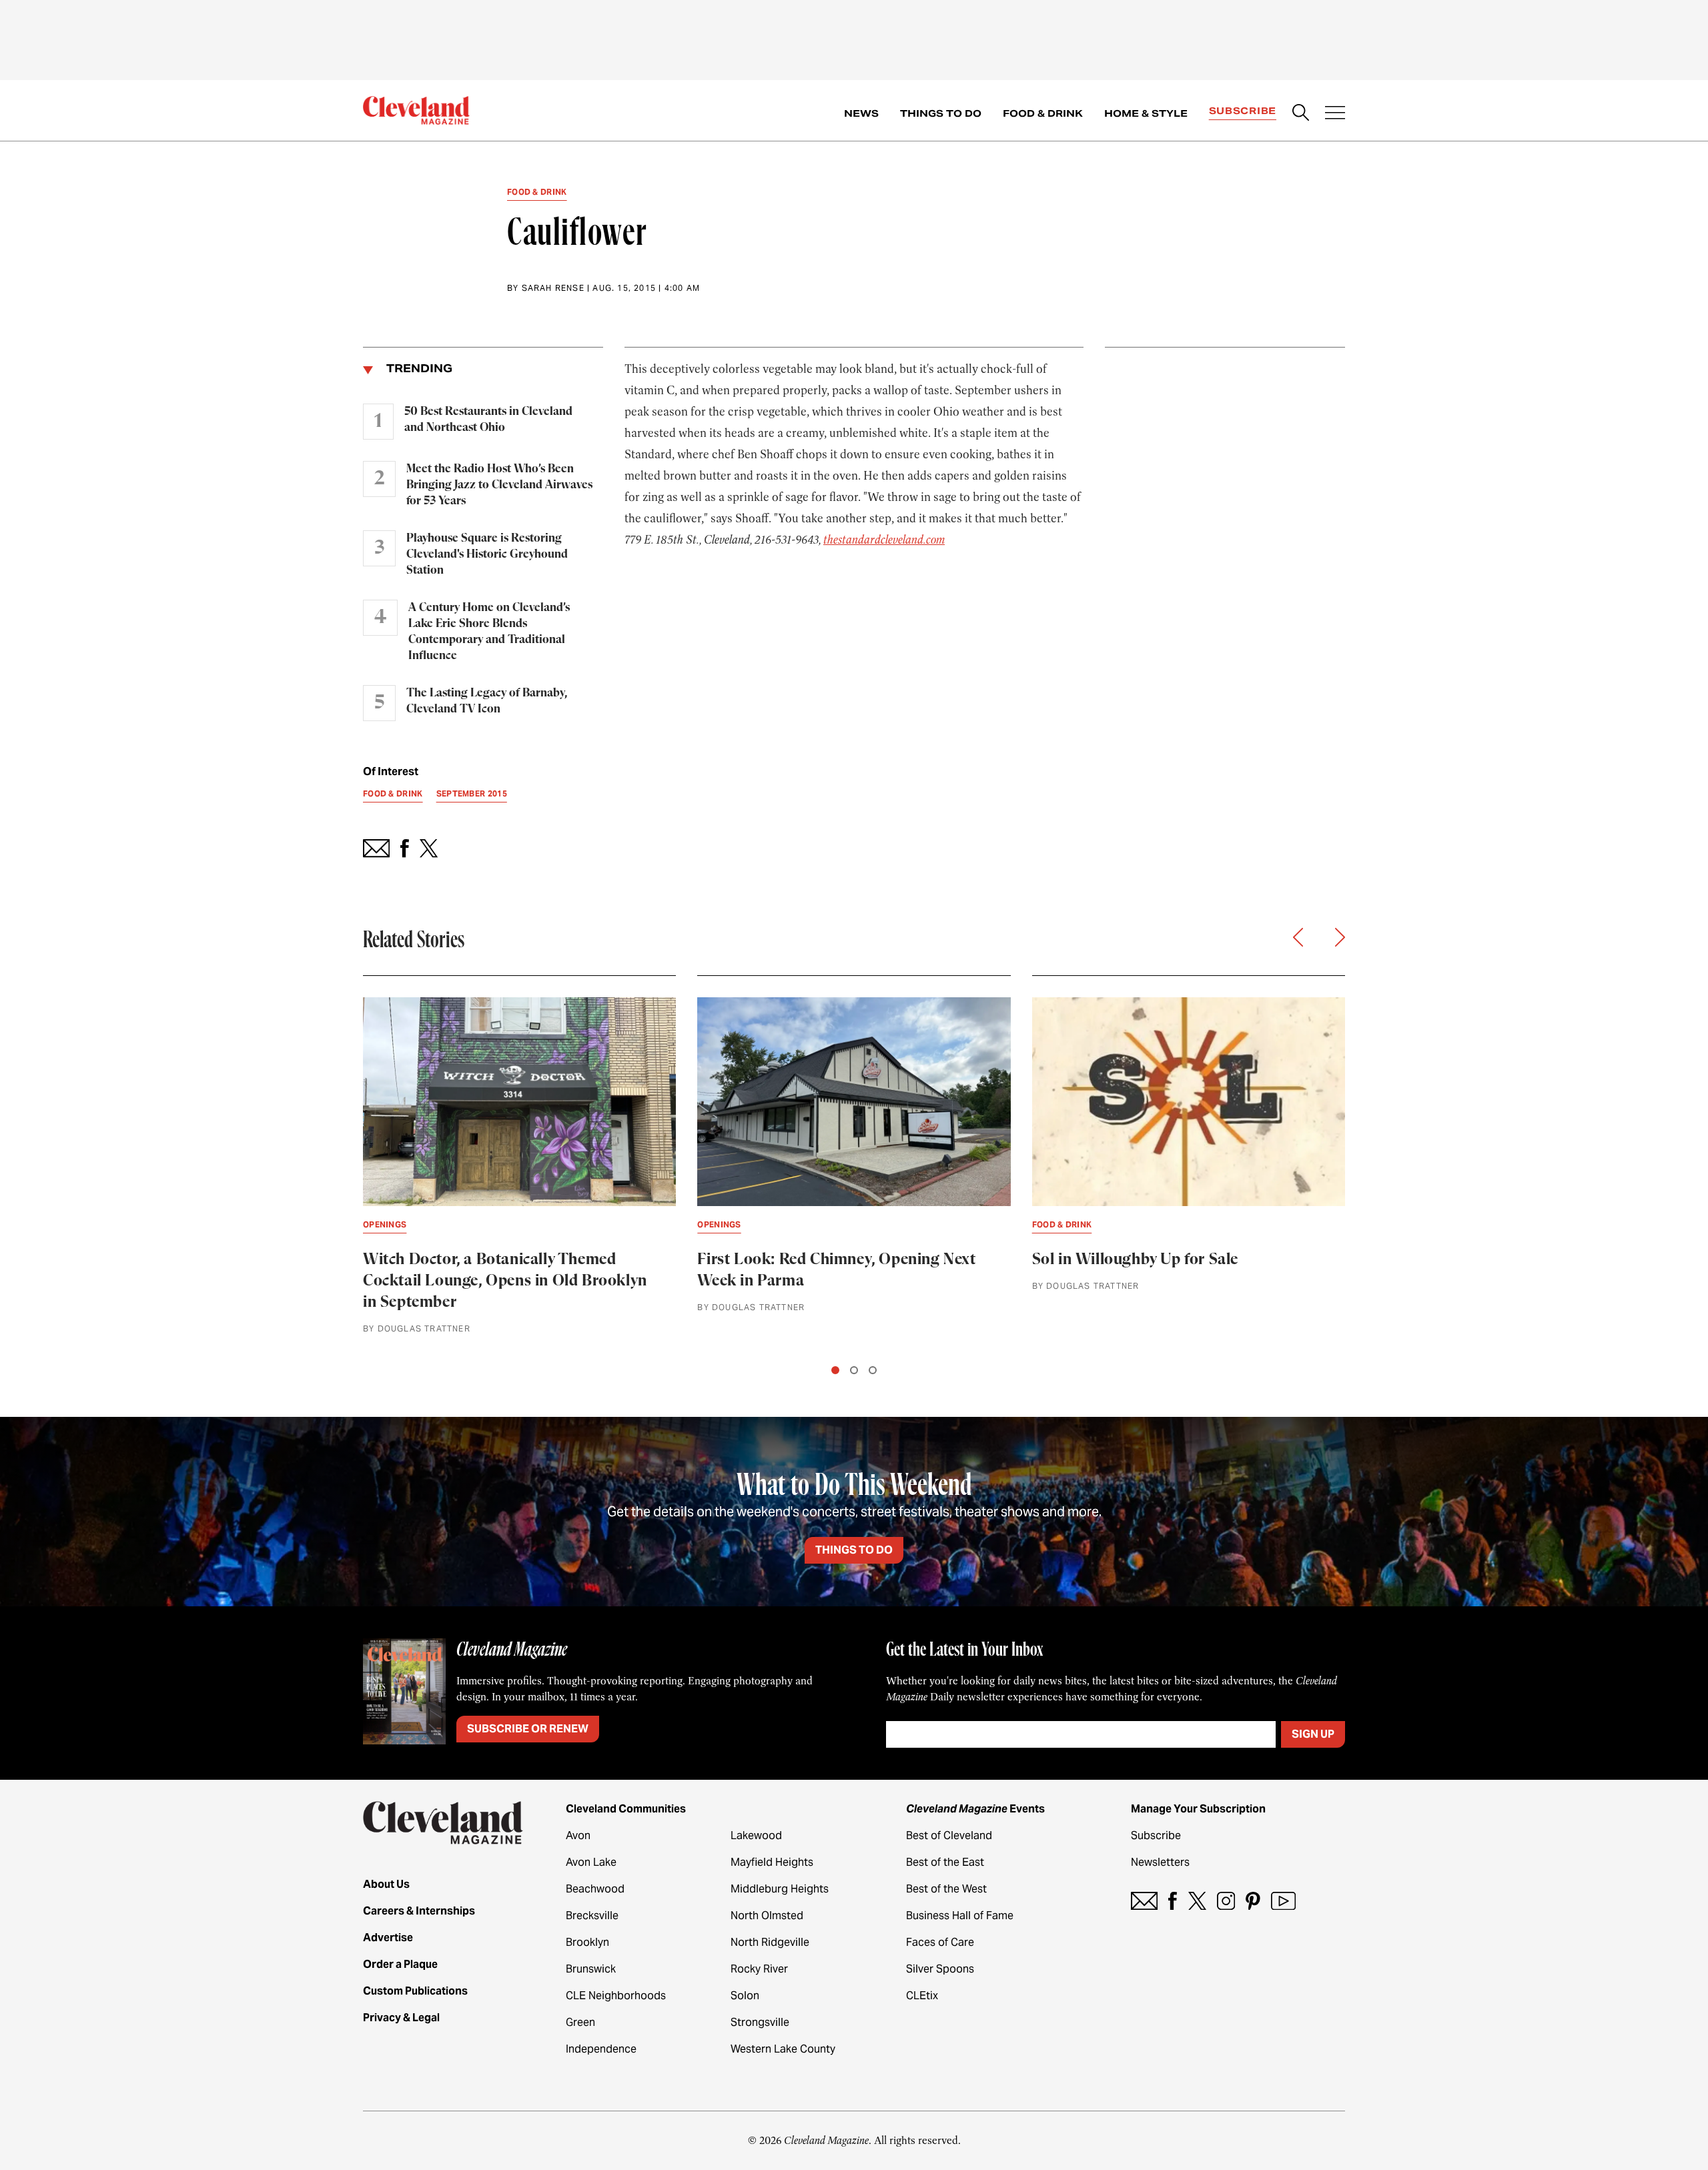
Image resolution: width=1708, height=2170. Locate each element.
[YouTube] (1283, 1901)
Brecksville (592, 1916)
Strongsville (760, 2022)
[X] (1197, 1901)
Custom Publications (415, 1991)
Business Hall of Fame (960, 1916)
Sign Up (1313, 1734)
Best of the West (946, 1889)
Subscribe (1243, 111)
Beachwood (595, 1889)
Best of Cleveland (949, 1835)
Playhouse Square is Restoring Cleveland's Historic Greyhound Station (487, 554)
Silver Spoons (940, 1969)
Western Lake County (783, 2049)
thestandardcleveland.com (884, 540)
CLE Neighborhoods (616, 1996)
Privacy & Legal (401, 2018)
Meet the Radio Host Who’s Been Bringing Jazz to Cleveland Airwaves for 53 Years (499, 485)
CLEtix (922, 1996)
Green (580, 2022)
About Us (386, 1884)
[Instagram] (1226, 1901)
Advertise (388, 1938)
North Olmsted (767, 1916)
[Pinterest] (1253, 1901)
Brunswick (591, 1969)
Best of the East (945, 1862)
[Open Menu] (1335, 114)
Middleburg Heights (780, 1889)
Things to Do (941, 113)
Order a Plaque (400, 1964)
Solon (745, 1996)
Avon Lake (591, 1862)
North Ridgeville (770, 1942)
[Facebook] (1173, 1901)
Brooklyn (587, 1942)
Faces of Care (940, 1942)
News (861, 113)
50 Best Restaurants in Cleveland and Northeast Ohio (488, 420)
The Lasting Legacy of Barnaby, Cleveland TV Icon (487, 701)
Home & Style (1146, 113)
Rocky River (759, 1969)
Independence (601, 2049)
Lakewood (756, 1835)
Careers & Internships (419, 1911)
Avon (578, 1835)
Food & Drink (1043, 113)
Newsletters (1160, 1862)
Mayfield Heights (772, 1862)
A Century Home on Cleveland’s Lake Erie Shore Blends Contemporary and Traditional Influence (489, 632)
